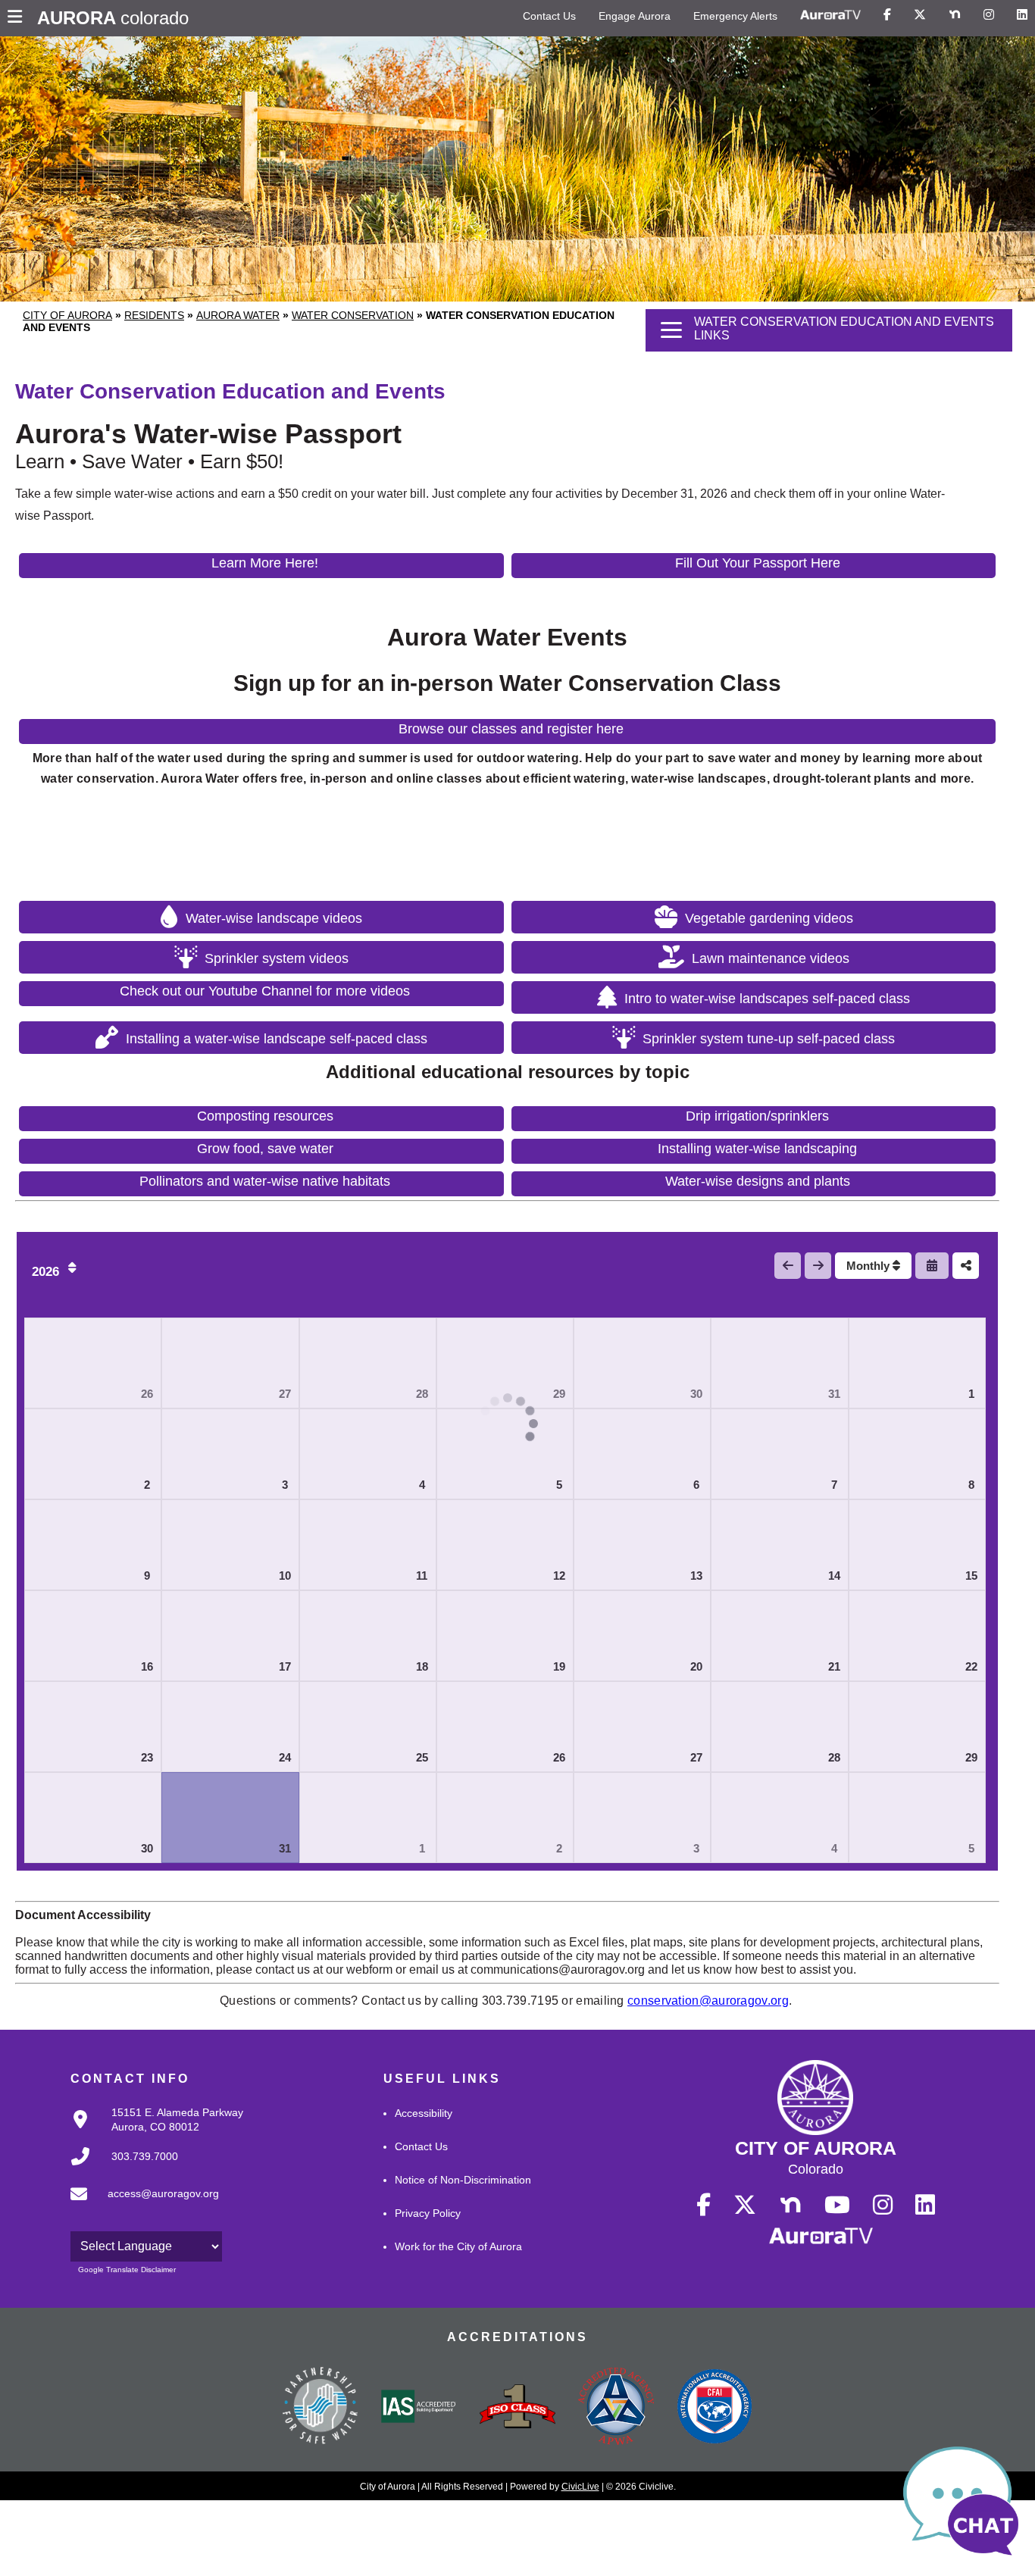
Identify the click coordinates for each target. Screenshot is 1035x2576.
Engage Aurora (635, 16)
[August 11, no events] (368, 1545)
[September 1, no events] (368, 1818)
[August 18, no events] (368, 1636)
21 (834, 1666)
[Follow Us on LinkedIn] (1022, 15)
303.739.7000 (145, 2156)
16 (147, 1666)
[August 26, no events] (505, 1727)
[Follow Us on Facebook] (887, 15)
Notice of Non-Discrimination (463, 2180)
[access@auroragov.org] (140, 2206)
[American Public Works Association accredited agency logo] (616, 2408)
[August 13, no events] (642, 1545)
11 (422, 1576)
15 (971, 1576)
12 (559, 1576)
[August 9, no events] (93, 1545)
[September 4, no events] (779, 1818)
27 (285, 1394)
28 (422, 1394)
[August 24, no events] (230, 1727)
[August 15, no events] (917, 1545)
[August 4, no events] (368, 1454)
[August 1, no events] (917, 1363)
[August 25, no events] (368, 1727)
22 (971, 1666)
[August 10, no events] (230, 1545)
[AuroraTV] (830, 15)
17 (285, 1666)
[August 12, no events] (505, 1545)
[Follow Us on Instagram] (989, 15)
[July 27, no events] (230, 1363)
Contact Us (549, 16)
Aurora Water (238, 315)
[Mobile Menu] (19, 18)
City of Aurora (67, 315)
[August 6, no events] (642, 1454)
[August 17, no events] (230, 1636)
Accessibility (424, 2113)
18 (422, 1666)
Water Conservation (353, 315)
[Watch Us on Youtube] (837, 2206)
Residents (154, 315)
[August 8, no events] (917, 1454)
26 (147, 1394)
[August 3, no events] (230, 1454)
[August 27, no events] (642, 1727)
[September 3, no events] (642, 1818)
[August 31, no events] (230, 1818)
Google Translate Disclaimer (127, 2270)
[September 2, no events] (505, 1818)
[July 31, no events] (779, 1363)
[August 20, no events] (642, 1636)
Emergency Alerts (735, 16)
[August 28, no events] (779, 1727)
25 (422, 1757)
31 (834, 1394)
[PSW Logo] (321, 2408)
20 (696, 1666)
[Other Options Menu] (966, 1266)
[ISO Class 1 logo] (517, 2408)
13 (696, 1576)
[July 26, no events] (93, 1363)
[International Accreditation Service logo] (419, 2408)
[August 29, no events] (917, 1727)
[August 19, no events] (505, 1636)
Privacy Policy (428, 2213)
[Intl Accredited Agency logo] (714, 2408)
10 (285, 1576)
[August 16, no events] (93, 1636)
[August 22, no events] (917, 1636)
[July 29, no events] (505, 1363)
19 (559, 1666)
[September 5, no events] (917, 1818)
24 (285, 1757)
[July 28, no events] (368, 1363)
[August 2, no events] (93, 1454)
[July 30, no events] (642, 1363)
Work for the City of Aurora (458, 2246)
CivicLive (580, 2487)
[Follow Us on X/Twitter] (920, 15)
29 (559, 1394)
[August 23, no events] (93, 1727)
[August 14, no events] (779, 1545)
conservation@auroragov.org (708, 2001)
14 (834, 1576)
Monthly (869, 1266)
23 (147, 1757)
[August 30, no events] (93, 1818)
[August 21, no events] (779, 1636)
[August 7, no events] (779, 1454)
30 (696, 1394)
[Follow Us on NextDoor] (955, 15)
